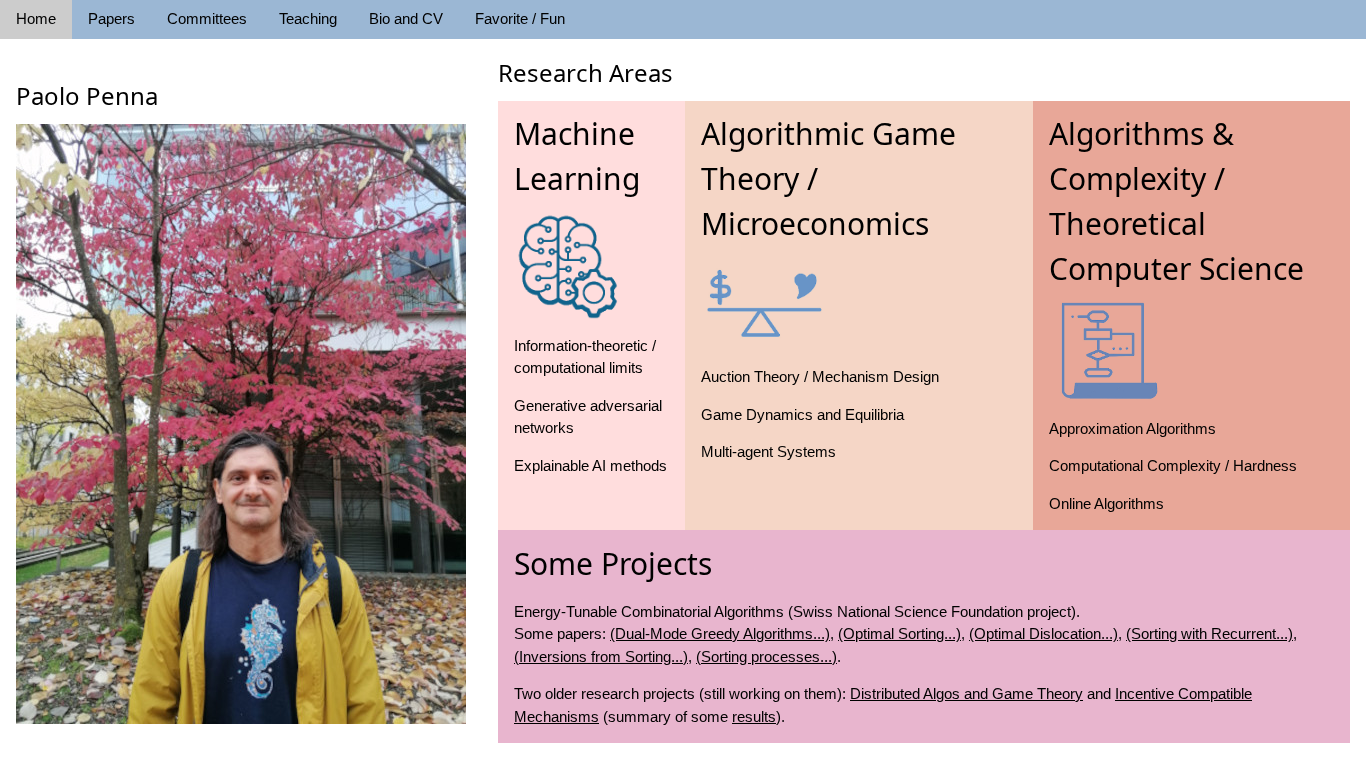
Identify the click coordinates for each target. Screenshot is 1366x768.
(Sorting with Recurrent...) (1209, 633)
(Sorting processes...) (766, 656)
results (754, 716)
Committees (207, 18)
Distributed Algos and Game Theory (966, 693)
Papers (111, 18)
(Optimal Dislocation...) (1043, 633)
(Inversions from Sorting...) (601, 656)
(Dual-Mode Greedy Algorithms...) (720, 633)
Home (36, 18)
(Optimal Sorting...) (899, 633)
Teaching (308, 18)
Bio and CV (406, 18)
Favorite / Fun (520, 18)
